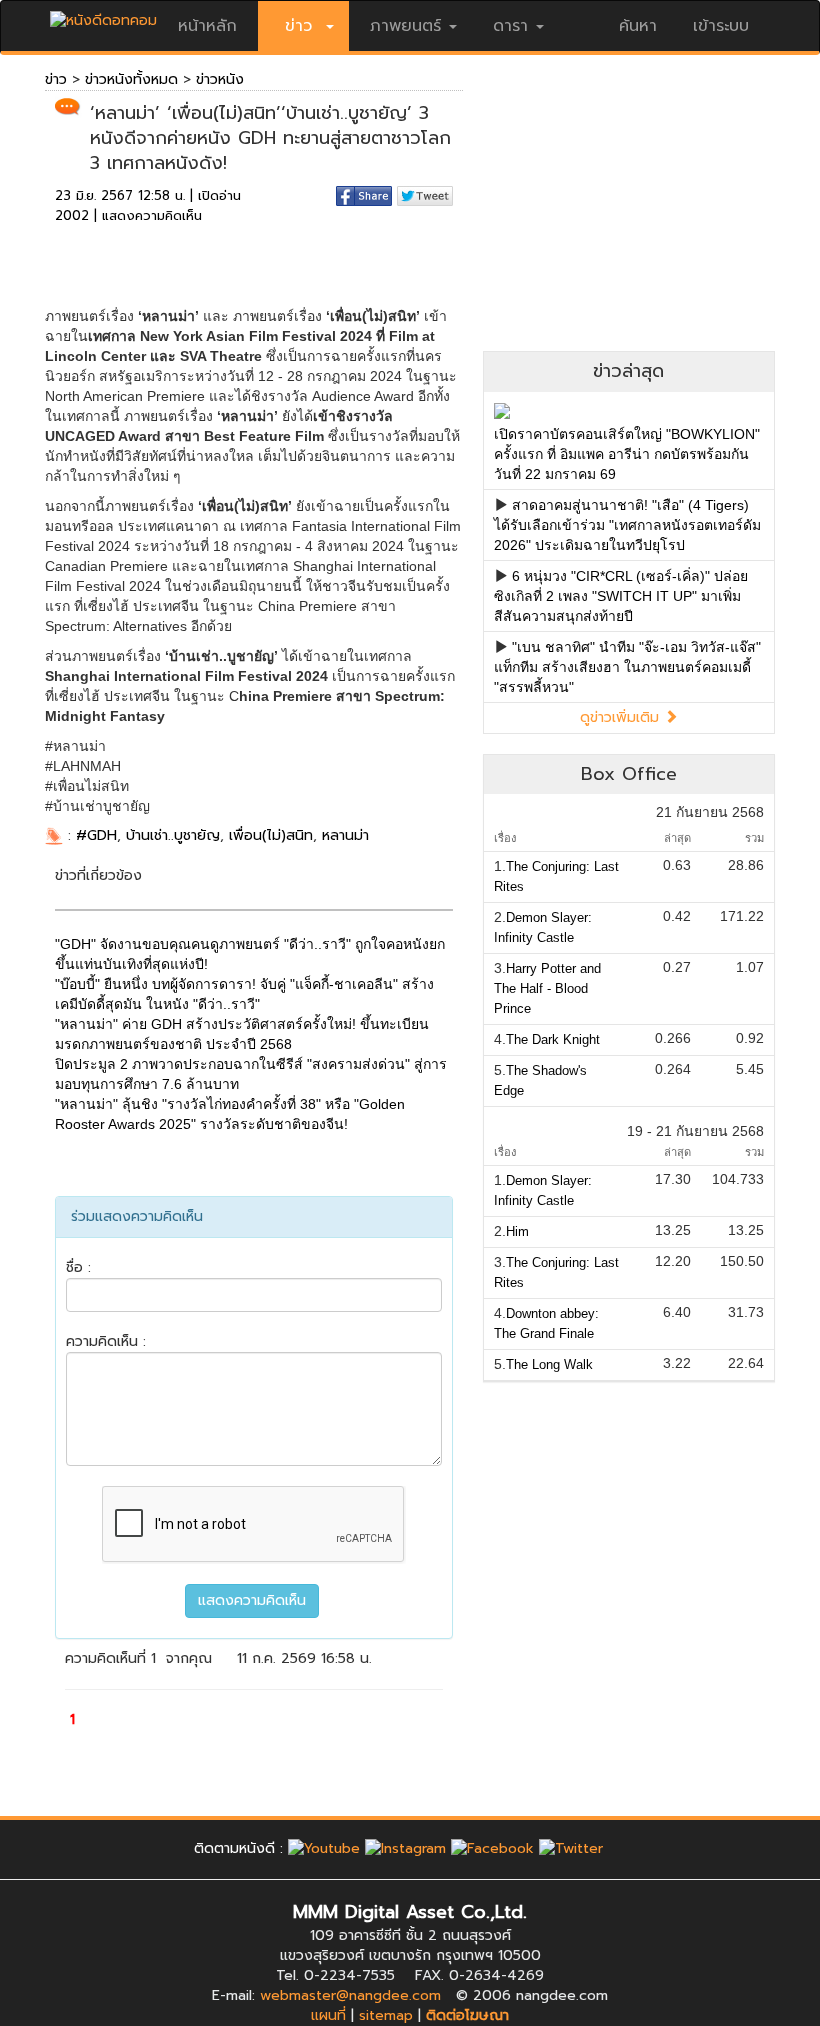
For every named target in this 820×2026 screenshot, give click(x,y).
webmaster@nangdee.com (350, 1995)
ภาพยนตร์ (405, 26)
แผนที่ (328, 2015)
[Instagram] (405, 1848)
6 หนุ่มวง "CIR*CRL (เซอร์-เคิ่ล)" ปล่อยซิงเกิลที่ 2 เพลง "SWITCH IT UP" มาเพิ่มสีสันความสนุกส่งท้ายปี (621, 596)
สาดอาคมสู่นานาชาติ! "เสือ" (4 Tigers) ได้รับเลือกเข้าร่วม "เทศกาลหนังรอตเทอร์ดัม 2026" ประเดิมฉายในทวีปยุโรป (627, 525)
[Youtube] (324, 1848)
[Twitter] (571, 1848)
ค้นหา (638, 26)
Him (517, 1231)
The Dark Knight (553, 1039)
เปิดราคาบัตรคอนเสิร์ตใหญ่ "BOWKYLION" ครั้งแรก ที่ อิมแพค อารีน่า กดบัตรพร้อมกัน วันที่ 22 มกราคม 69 (627, 454)
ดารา (510, 26)
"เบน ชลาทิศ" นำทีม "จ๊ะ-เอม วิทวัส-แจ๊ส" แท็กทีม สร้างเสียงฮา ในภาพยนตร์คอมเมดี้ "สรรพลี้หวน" (627, 667)
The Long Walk (549, 1364)
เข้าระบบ (721, 26)
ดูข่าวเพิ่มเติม (622, 717)
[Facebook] (492, 1848)
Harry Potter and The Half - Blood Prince (547, 988)
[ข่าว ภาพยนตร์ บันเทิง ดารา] (103, 15)
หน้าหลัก (207, 26)
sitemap (386, 2015)
